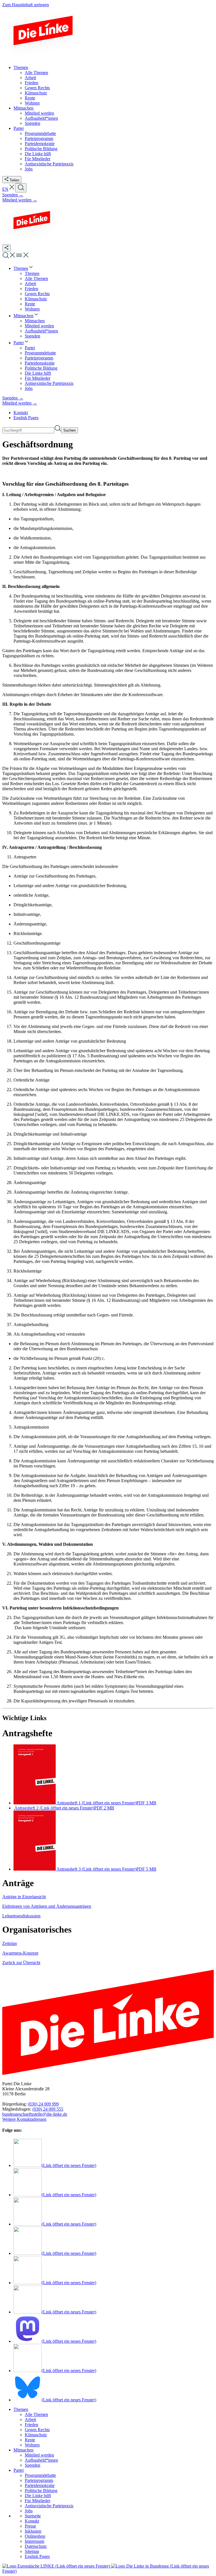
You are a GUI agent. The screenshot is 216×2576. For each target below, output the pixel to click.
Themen (21, 2409)
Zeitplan (10, 1943)
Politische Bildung (41, 2490)
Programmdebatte (40, 2475)
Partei (19, 2470)
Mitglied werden (39, 2455)
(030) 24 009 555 (48, 2109)
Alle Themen (36, 2414)
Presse (30, 2526)
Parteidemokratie (40, 2485)
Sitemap (32, 2551)
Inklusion (33, 2531)
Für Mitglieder (38, 2501)
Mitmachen (23, 2450)
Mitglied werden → (20, 200)
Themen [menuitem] (21, 67)
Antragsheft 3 (106, 1869)
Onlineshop (35, 2536)
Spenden (32, 2465)
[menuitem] (24, 268)
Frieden (31, 2425)
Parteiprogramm (39, 2480)
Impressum (34, 2541)
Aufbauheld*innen (41, 2460)
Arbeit (30, 2420)
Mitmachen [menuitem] (23, 108)
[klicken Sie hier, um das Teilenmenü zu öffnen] (6, 248)
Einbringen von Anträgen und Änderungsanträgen (47, 1906)
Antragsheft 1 (106, 1803)
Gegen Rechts (37, 2430)
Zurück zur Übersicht (21, 1963)
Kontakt (21, 413)
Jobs (29, 2511)
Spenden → (13, 195)
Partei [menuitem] (19, 128)
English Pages (26, 418)
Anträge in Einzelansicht (24, 1897)
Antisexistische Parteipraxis (49, 2506)
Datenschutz (36, 2546)
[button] (12, 189)
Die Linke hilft (38, 2496)
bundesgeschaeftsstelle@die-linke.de (35, 2114)
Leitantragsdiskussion (21, 1916)
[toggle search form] (21, 188)
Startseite (33, 2516)
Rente (30, 2440)
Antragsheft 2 (64, 1808)
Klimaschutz (36, 2435)
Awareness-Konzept (20, 1953)
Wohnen (32, 2445)
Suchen (69, 430)
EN (5, 189)
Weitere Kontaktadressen (24, 2119)
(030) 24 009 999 (43, 2104)
